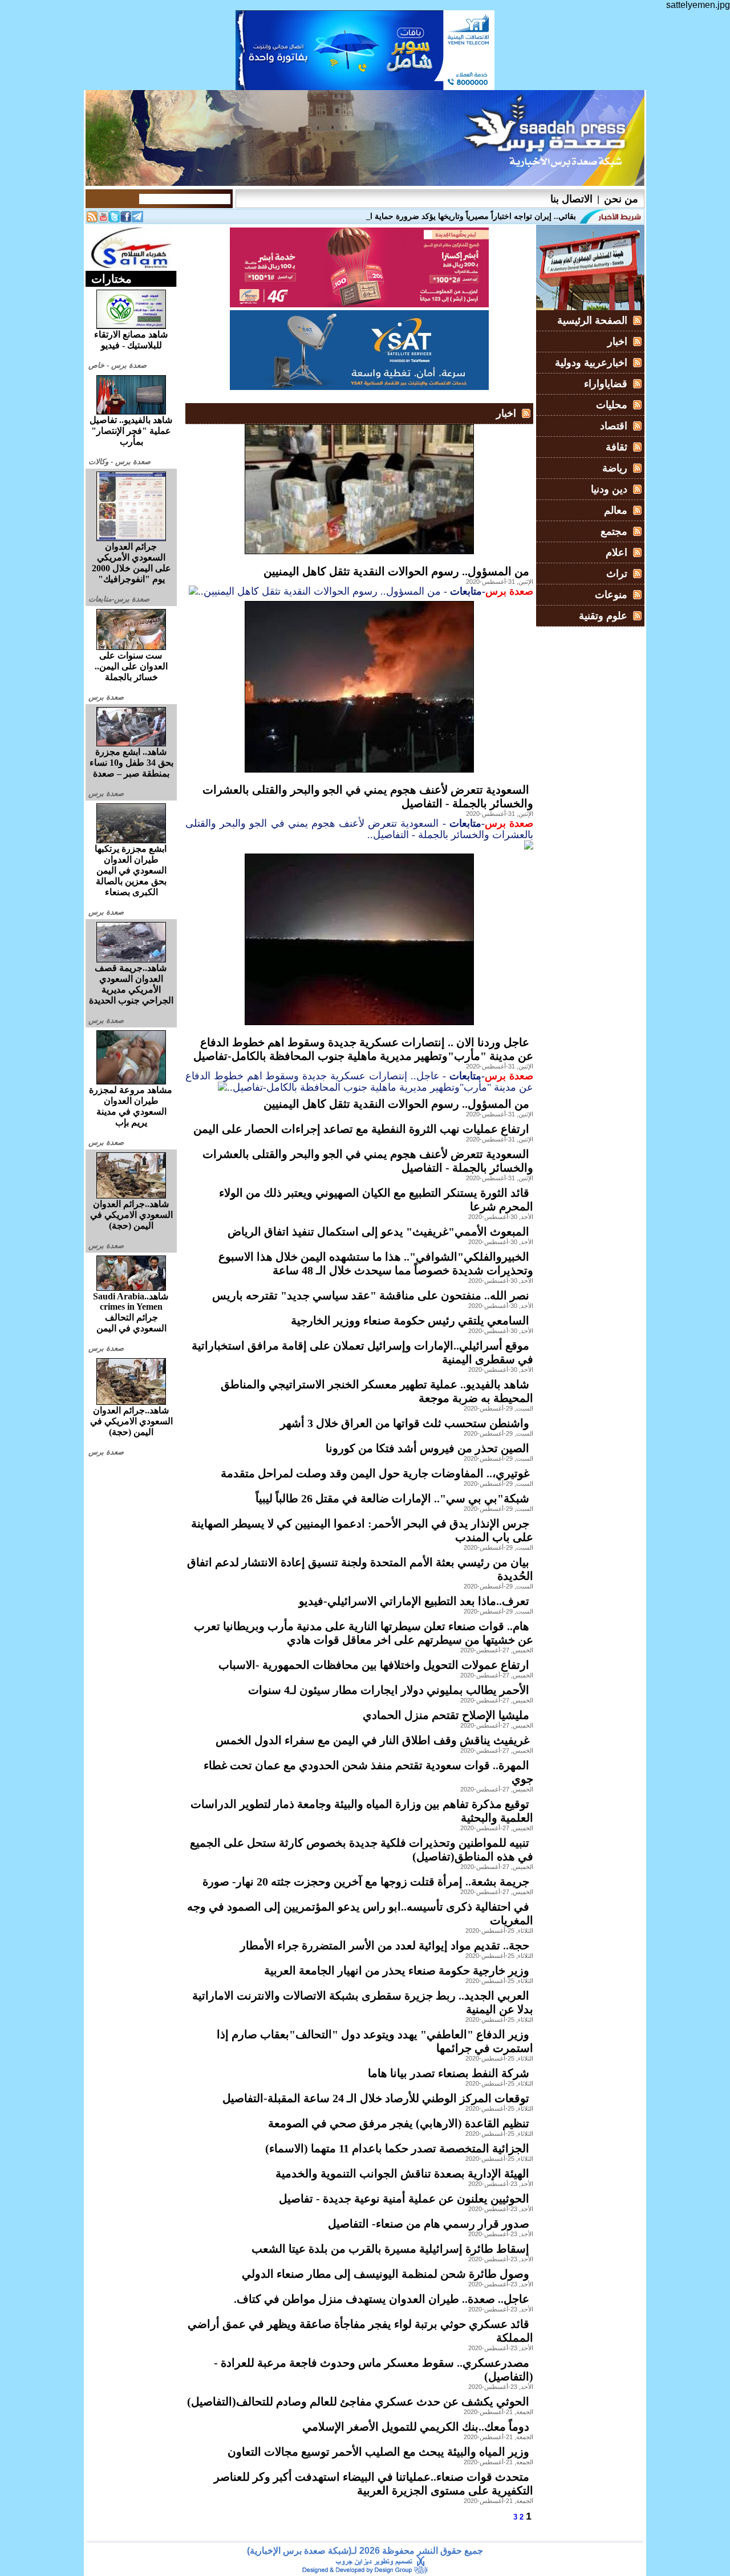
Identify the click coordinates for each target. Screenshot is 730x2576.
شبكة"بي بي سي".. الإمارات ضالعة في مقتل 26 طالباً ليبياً (392, 1498)
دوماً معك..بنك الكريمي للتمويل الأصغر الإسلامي (416, 2427)
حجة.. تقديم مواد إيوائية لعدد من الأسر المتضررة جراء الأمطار (385, 1945)
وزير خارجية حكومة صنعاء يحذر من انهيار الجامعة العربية (397, 1970)
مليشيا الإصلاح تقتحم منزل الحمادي (446, 1715)
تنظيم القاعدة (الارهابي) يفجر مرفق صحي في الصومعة (399, 2123)
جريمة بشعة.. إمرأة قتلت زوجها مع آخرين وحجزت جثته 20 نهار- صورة (366, 1882)
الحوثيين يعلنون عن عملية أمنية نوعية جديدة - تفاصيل (404, 2199)
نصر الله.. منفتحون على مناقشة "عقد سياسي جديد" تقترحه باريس (371, 1295)
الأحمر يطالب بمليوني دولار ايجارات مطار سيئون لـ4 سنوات (389, 1690)
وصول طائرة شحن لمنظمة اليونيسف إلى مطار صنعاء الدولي (386, 2274)
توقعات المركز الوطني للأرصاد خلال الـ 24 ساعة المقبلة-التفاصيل (376, 2098)
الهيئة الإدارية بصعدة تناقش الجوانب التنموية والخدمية (402, 2173)
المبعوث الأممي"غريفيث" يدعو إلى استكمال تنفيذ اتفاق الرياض (378, 1232)
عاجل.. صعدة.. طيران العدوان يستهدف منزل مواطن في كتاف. (382, 2299)
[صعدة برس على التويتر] (115, 219)
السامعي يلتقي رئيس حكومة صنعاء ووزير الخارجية (410, 1320)
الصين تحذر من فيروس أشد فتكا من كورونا (427, 1448)
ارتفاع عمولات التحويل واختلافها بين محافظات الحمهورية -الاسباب (374, 1665)
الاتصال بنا (571, 199)
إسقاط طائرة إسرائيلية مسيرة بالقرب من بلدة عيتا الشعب (390, 2249)
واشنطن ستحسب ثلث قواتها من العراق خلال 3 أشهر (405, 1423)
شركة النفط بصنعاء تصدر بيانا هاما (449, 2073)
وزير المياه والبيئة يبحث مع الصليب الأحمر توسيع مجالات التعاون (378, 2452)
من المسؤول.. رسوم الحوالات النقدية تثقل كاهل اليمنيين (396, 571)
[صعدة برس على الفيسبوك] (126, 219)
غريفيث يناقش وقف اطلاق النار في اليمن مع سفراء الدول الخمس (372, 1740)
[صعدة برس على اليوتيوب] (103, 219)
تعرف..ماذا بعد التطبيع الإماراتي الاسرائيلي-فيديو (414, 1601)
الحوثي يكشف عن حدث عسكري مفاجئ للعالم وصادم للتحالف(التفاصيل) (358, 2402)
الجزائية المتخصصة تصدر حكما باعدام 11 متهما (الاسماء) (397, 2148)
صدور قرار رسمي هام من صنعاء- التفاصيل (429, 2224)
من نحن (621, 199)
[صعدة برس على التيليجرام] (137, 219)
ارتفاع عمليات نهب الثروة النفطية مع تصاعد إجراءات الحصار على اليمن (361, 1129)
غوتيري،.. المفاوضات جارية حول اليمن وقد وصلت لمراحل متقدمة (375, 1473)
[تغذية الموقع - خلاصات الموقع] (92, 219)
